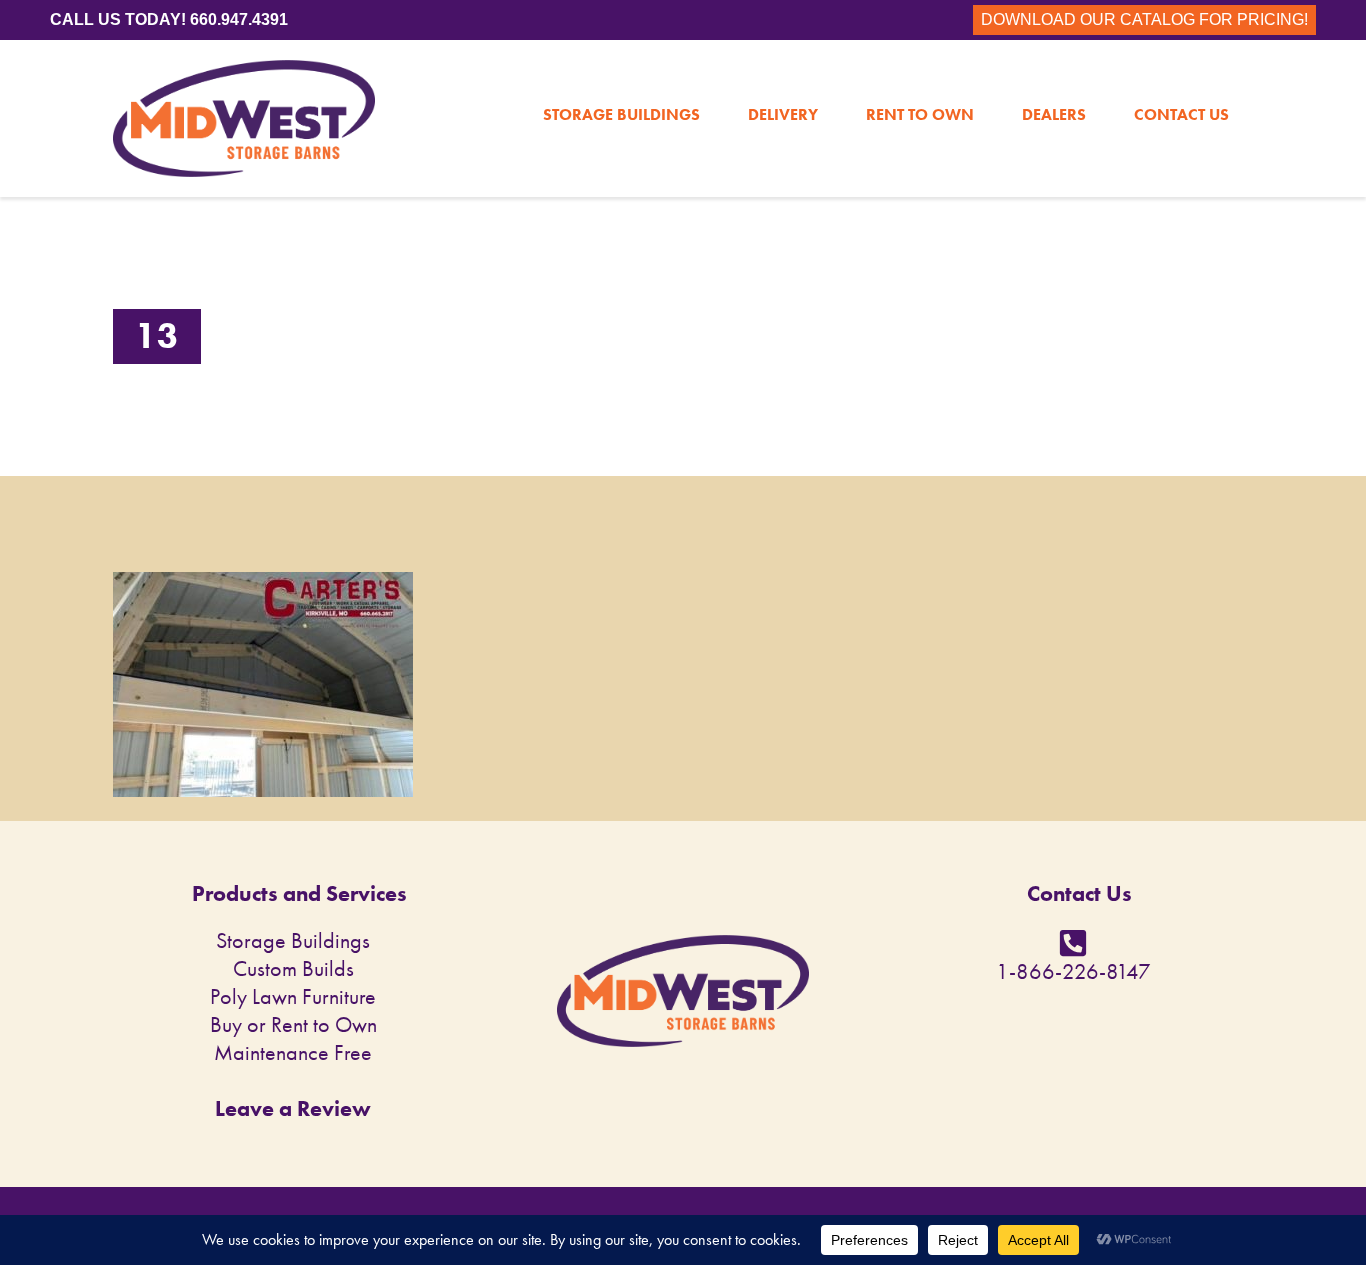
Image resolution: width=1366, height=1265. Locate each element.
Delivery (783, 72)
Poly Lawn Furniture (293, 996)
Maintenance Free (293, 1052)
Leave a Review (293, 1108)
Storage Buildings (621, 72)
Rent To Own (920, 72)
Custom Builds (293, 968)
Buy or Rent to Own (293, 1024)
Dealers (1054, 72)
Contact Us (1181, 72)
